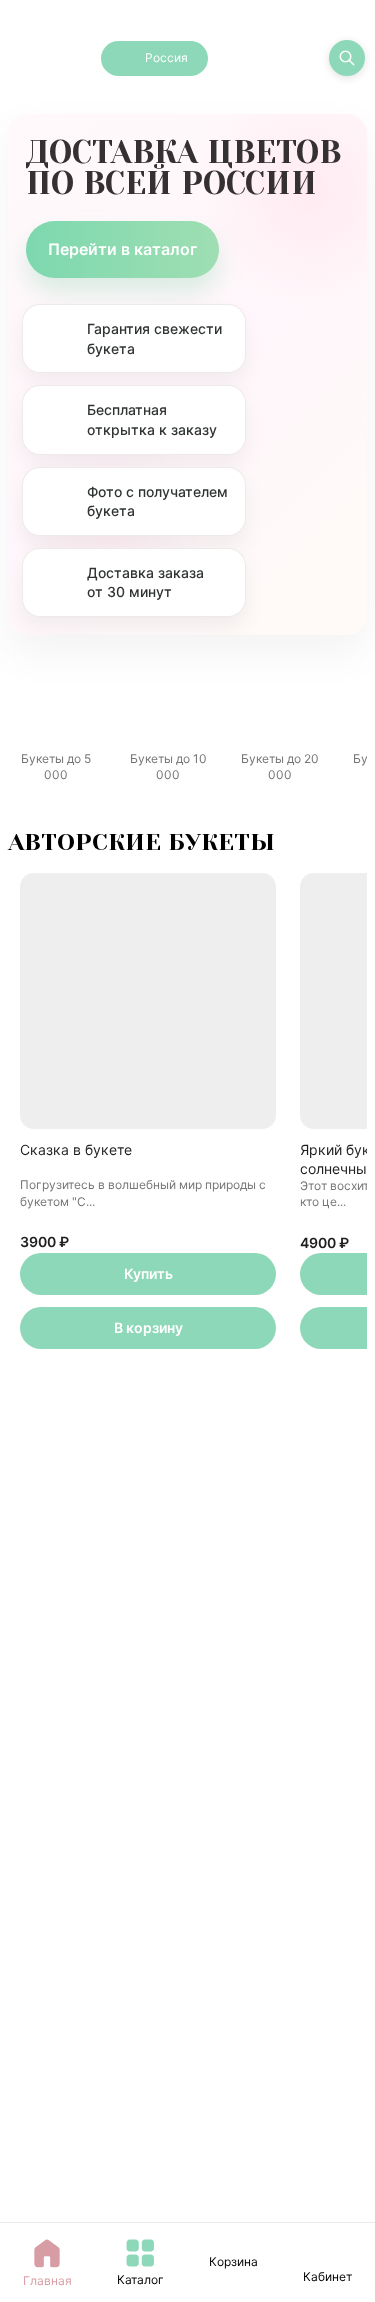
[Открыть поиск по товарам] (347, 58)
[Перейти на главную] (47, 58)
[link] (328, 2253)
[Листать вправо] (337, 701)
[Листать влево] (37, 701)
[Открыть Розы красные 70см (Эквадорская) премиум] (148, 2092)
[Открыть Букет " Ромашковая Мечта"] (148, 1547)
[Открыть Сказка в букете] (148, 1001)
